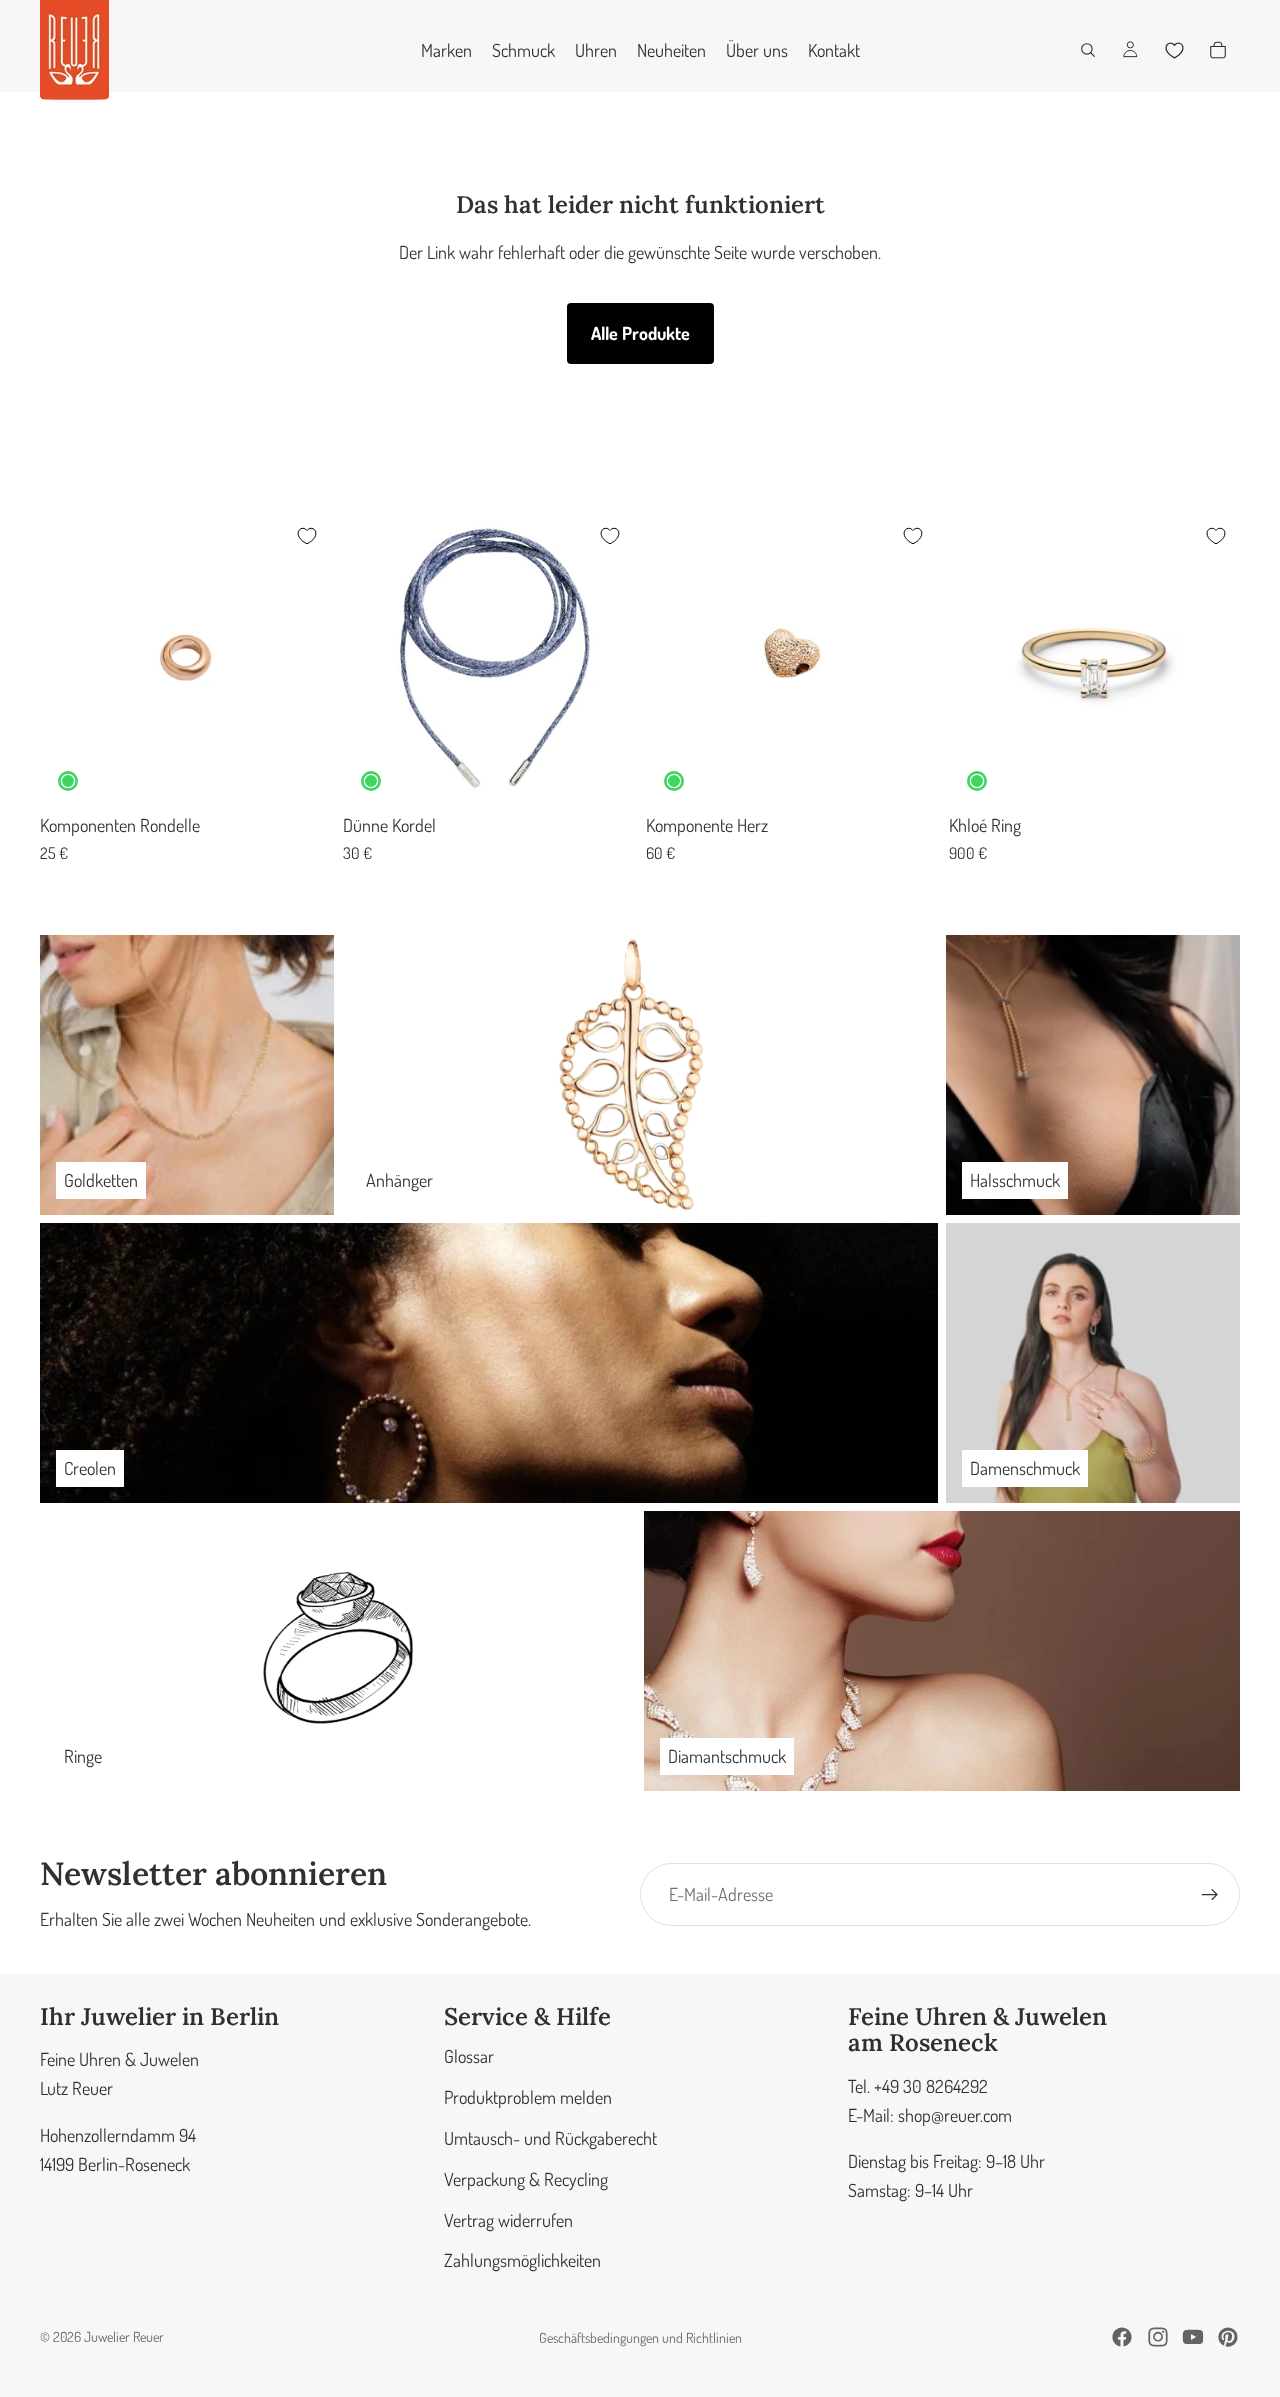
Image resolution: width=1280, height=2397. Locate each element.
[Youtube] (1193, 2337)
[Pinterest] (1228, 2337)
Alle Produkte (640, 333)
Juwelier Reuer (124, 2336)
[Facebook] (1122, 2337)
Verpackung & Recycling (526, 2179)
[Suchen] (1088, 50)
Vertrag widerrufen (508, 2220)
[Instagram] (1158, 2337)
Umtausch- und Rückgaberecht (550, 2138)
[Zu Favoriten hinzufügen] (307, 536)
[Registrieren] (1210, 1895)
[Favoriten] (1174, 50)
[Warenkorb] (1218, 50)
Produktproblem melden (528, 2097)
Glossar (469, 2057)
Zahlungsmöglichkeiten (522, 2261)
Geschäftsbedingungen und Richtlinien (640, 2337)
